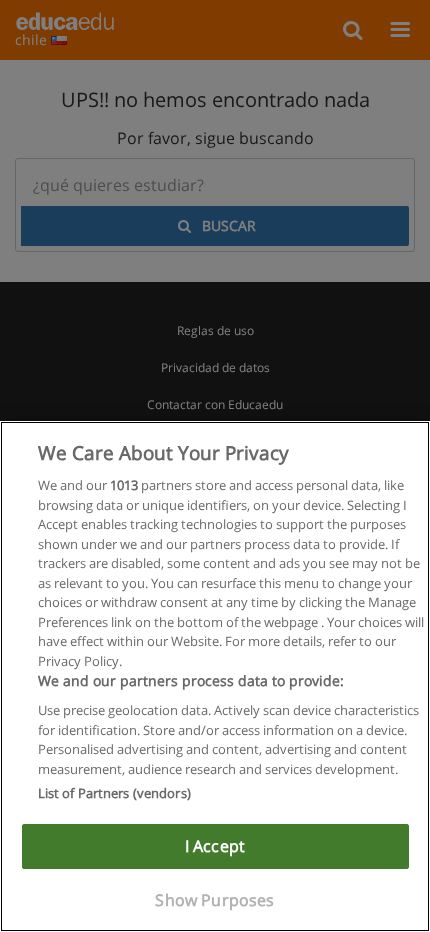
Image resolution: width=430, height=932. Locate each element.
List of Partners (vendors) (114, 793)
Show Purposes (214, 900)
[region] (215, 676)
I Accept (215, 846)
